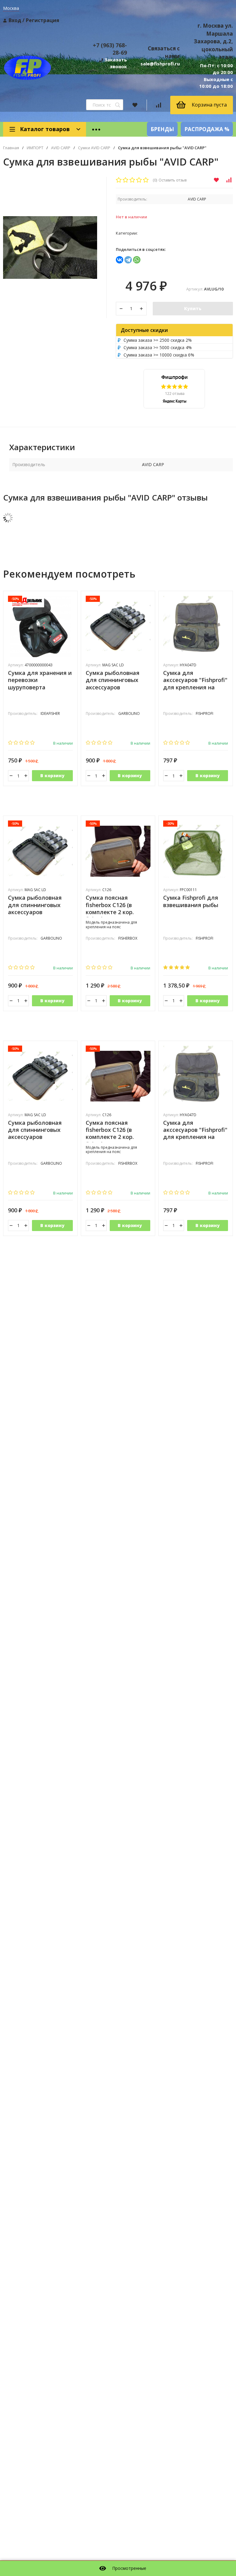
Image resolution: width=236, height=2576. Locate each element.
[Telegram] (128, 260)
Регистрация (43, 20)
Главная (11, 148)
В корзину (52, 776)
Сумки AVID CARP (94, 148)
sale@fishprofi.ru (160, 64)
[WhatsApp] (137, 260)
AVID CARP (61, 148)
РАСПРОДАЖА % (207, 129)
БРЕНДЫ (162, 129)
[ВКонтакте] (120, 260)
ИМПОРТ (35, 148)
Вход (15, 20)
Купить (193, 308)
